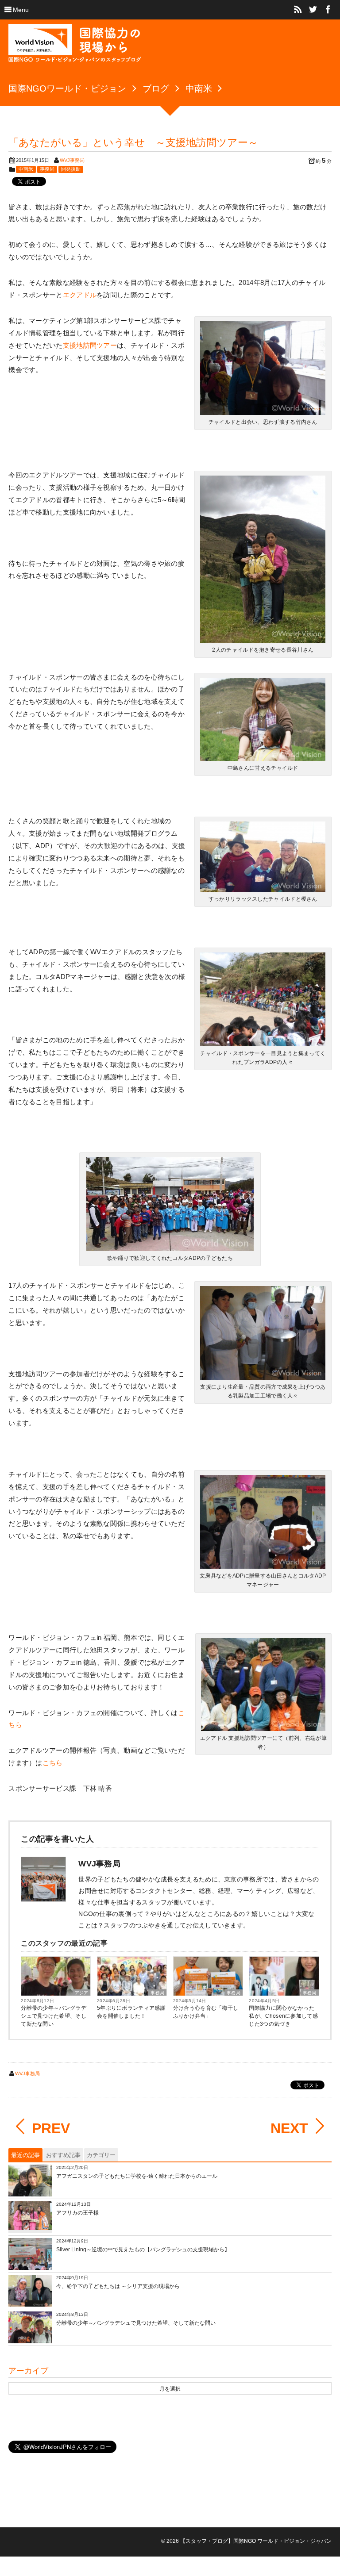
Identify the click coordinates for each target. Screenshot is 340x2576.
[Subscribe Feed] (298, 10)
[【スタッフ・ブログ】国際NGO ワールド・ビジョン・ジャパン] (75, 46)
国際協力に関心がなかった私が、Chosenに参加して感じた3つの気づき (283, 2016)
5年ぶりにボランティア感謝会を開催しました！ (131, 2012)
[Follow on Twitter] (313, 10)
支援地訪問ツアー (90, 345)
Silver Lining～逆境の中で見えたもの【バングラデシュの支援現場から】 (143, 2250)
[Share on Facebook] (328, 10)
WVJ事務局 (72, 160)
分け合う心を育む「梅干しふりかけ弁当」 (206, 2012)
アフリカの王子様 (77, 2213)
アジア (82, 1993)
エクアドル (80, 295)
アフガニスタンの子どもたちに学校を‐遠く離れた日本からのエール (137, 2176)
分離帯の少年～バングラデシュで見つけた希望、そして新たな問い (54, 2016)
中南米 (26, 169)
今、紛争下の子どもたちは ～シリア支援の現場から (118, 2286)
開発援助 (71, 169)
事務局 (47, 169)
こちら (53, 1763)
